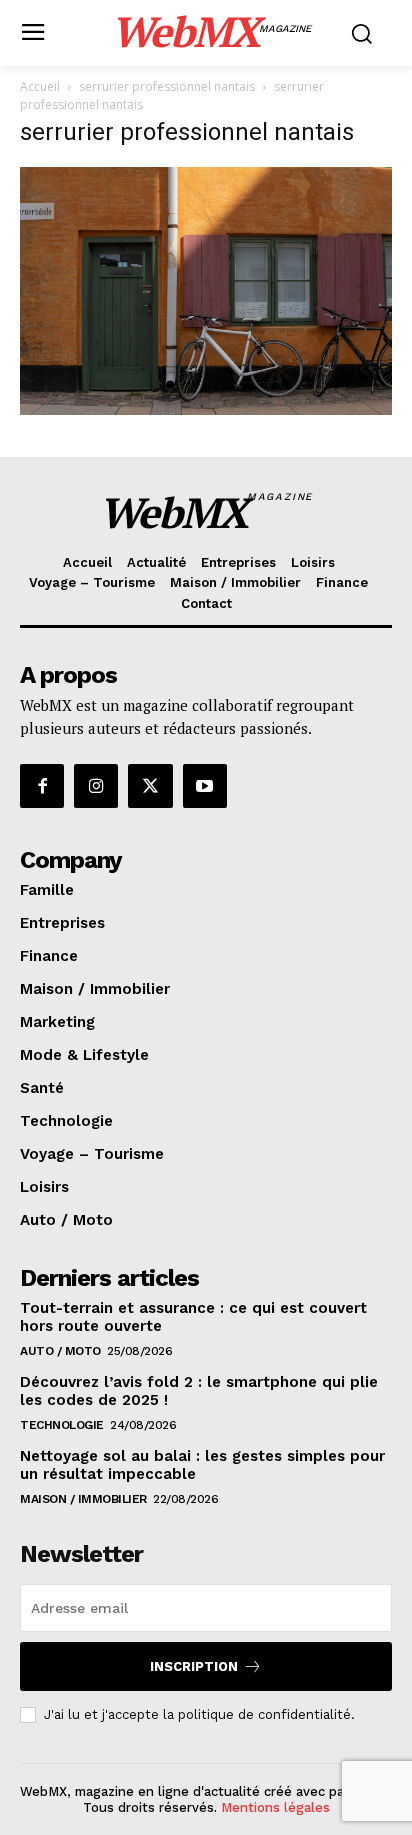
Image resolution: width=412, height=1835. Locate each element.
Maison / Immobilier (83, 1499)
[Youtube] (205, 786)
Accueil (40, 86)
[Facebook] (42, 786)
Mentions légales (275, 1807)
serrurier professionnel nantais (167, 86)
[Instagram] (96, 786)
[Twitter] (150, 786)
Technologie (62, 1425)
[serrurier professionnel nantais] (206, 409)
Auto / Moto (60, 1351)
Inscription (194, 1666)
